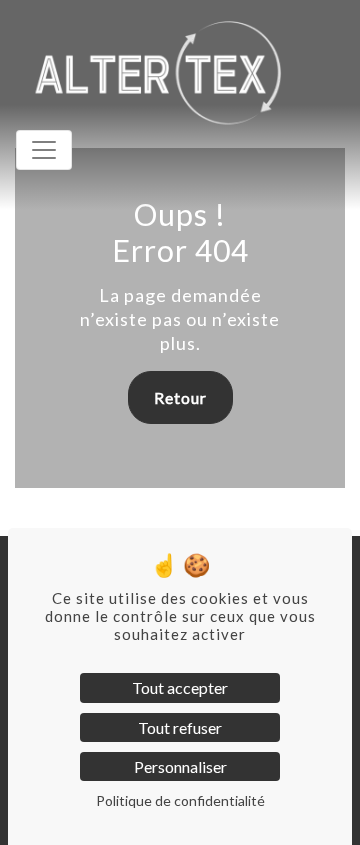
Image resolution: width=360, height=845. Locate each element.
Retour (180, 397)
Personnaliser (180, 766)
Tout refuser (180, 727)
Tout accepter (180, 687)
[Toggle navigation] (44, 150)
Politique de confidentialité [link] (180, 800)
